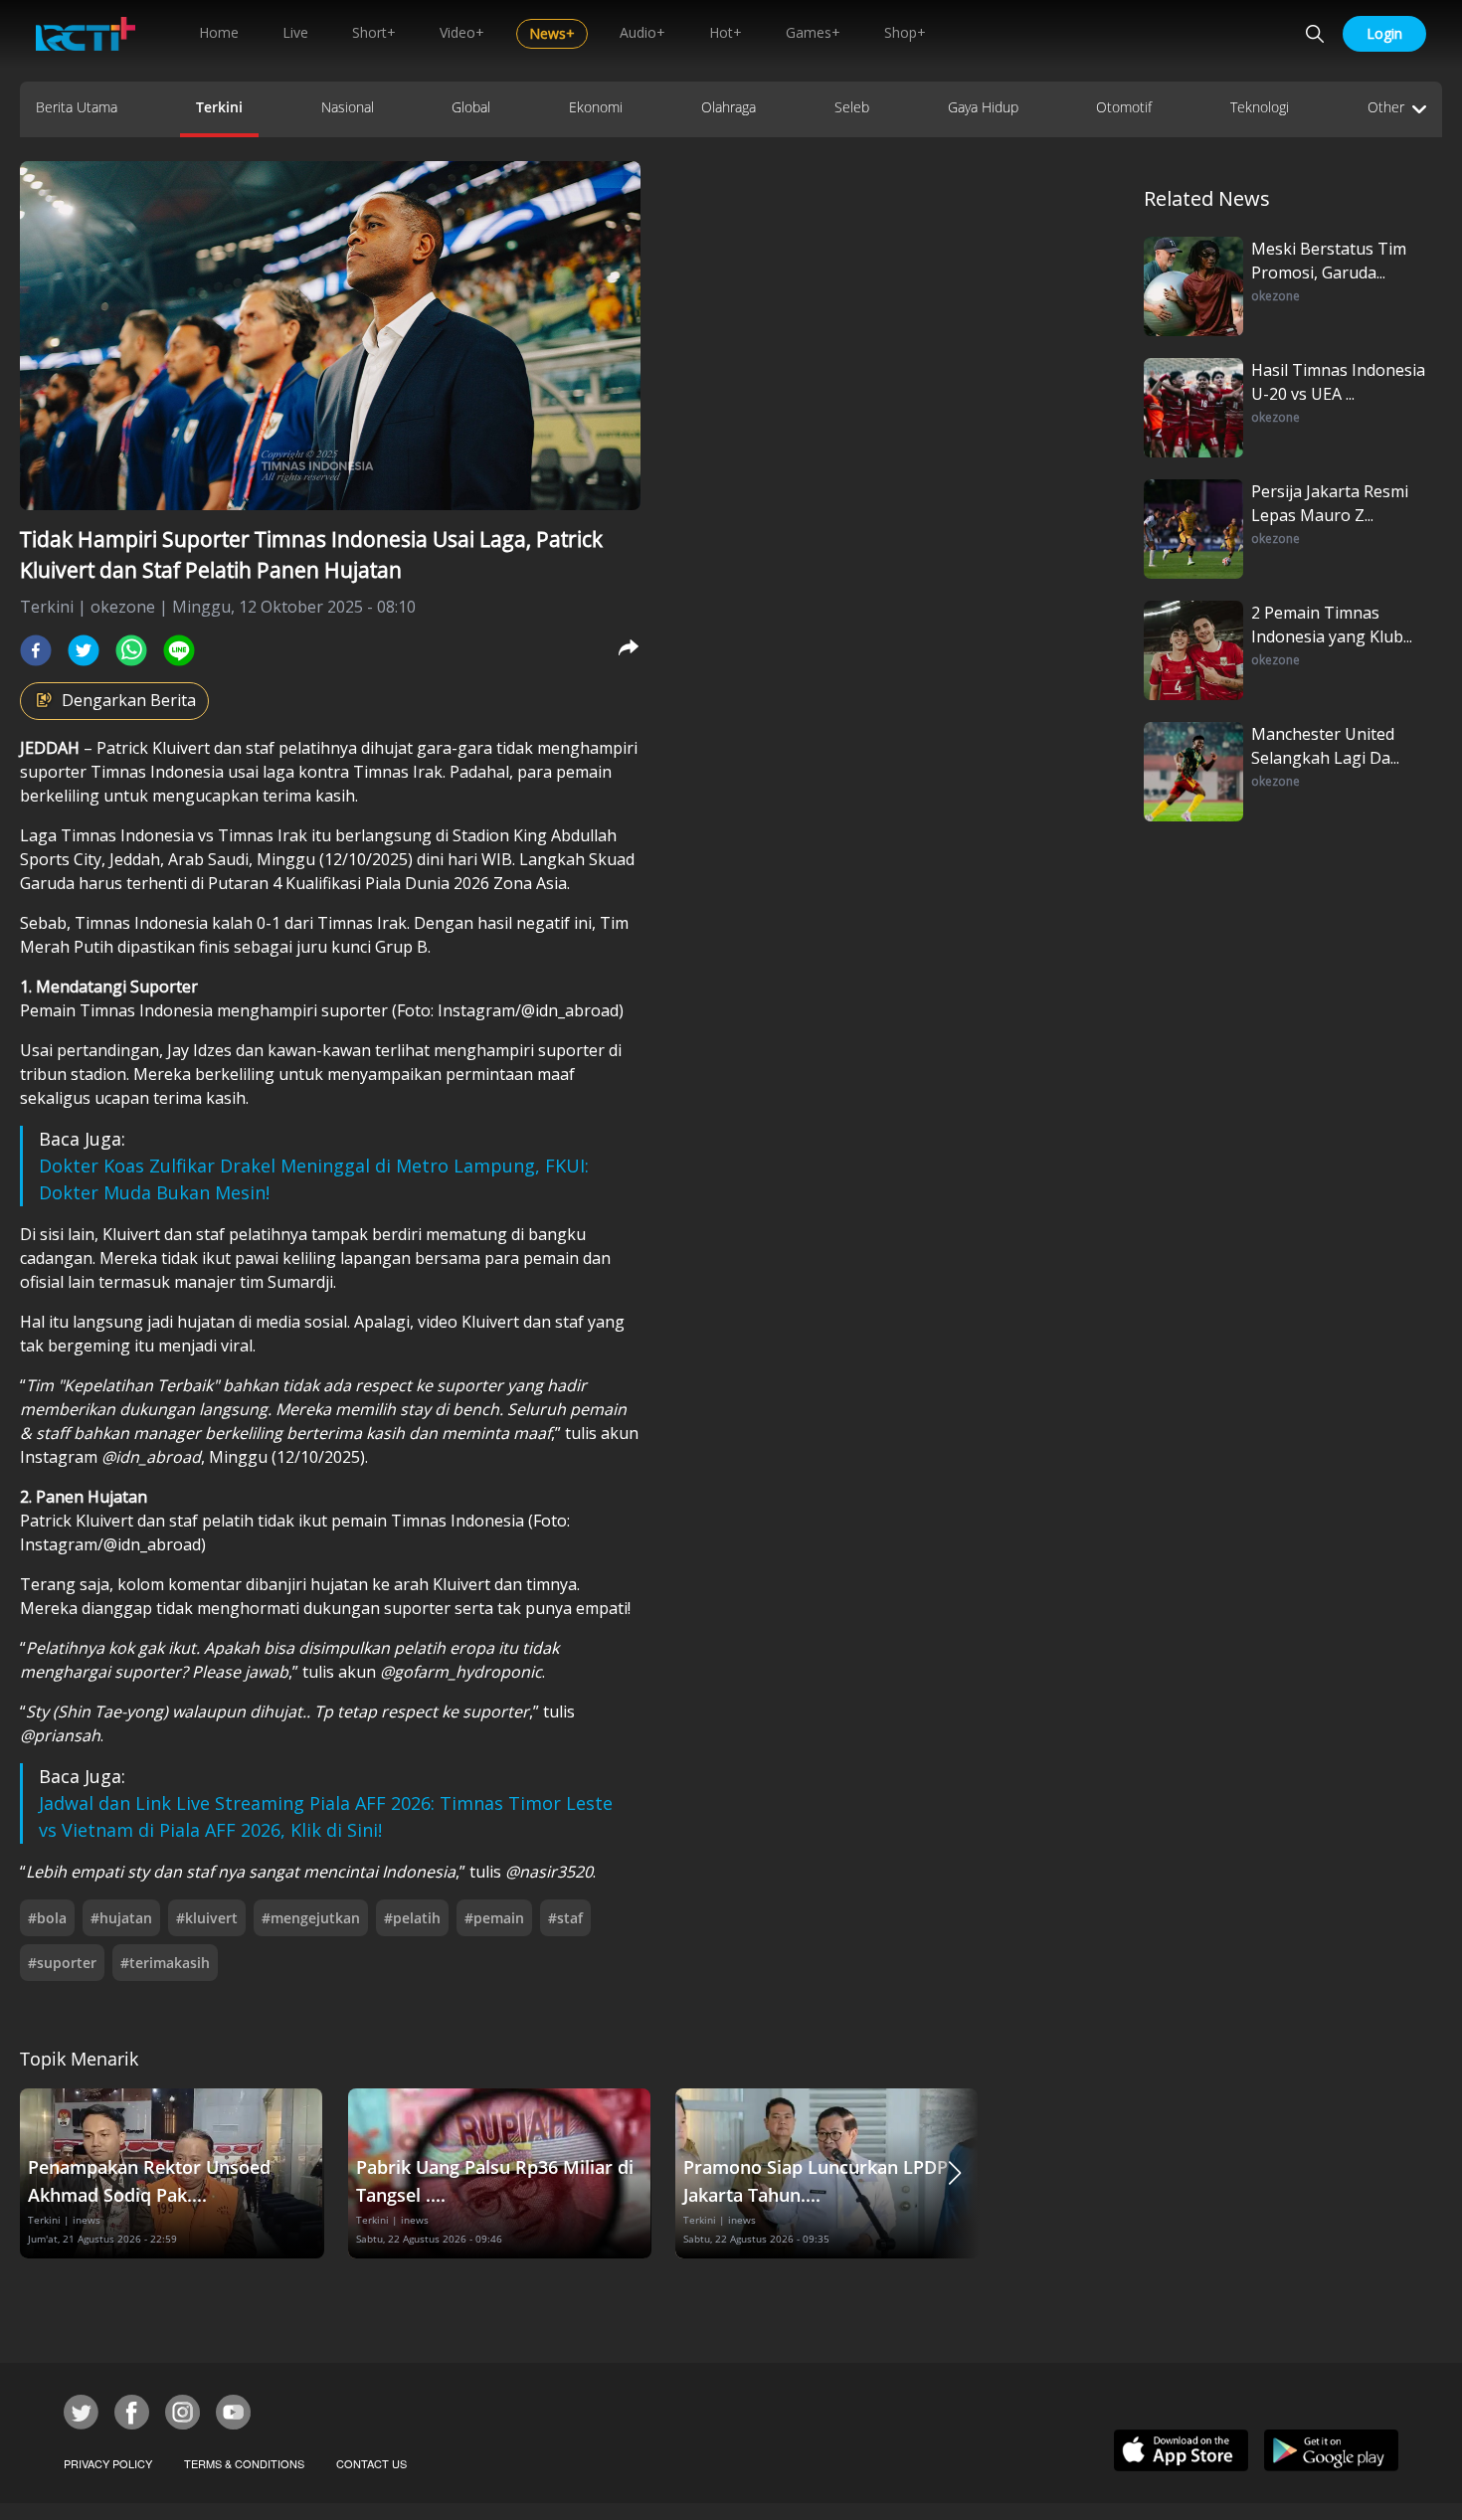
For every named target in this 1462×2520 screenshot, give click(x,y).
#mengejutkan (311, 1918)
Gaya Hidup (983, 107)
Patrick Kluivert (153, 748)
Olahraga (729, 107)
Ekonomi (596, 107)
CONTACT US (371, 2463)
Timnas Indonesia (159, 772)
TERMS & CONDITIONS (244, 2463)
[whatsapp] (131, 650)
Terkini (219, 107)
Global (471, 107)
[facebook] (36, 650)
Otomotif (1124, 107)
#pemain (494, 1918)
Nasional (348, 107)
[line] (179, 650)
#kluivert (207, 1918)
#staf (565, 1918)
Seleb (852, 107)
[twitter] (84, 650)
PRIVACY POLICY (108, 2463)
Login (1384, 33)
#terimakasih (165, 1963)
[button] (955, 2173)
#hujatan (121, 1918)
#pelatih (412, 1918)
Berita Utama (77, 107)
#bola (47, 1918)
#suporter (62, 1963)
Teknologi (1260, 107)
